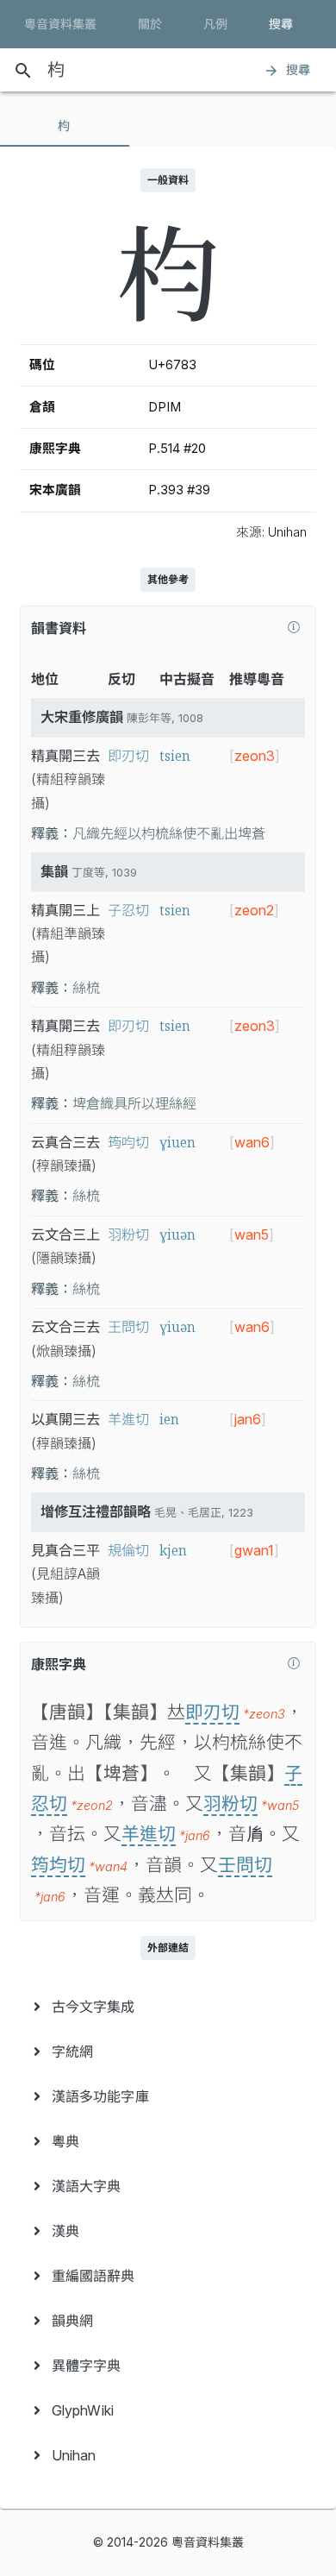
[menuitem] (168, 2007)
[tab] (65, 126)
